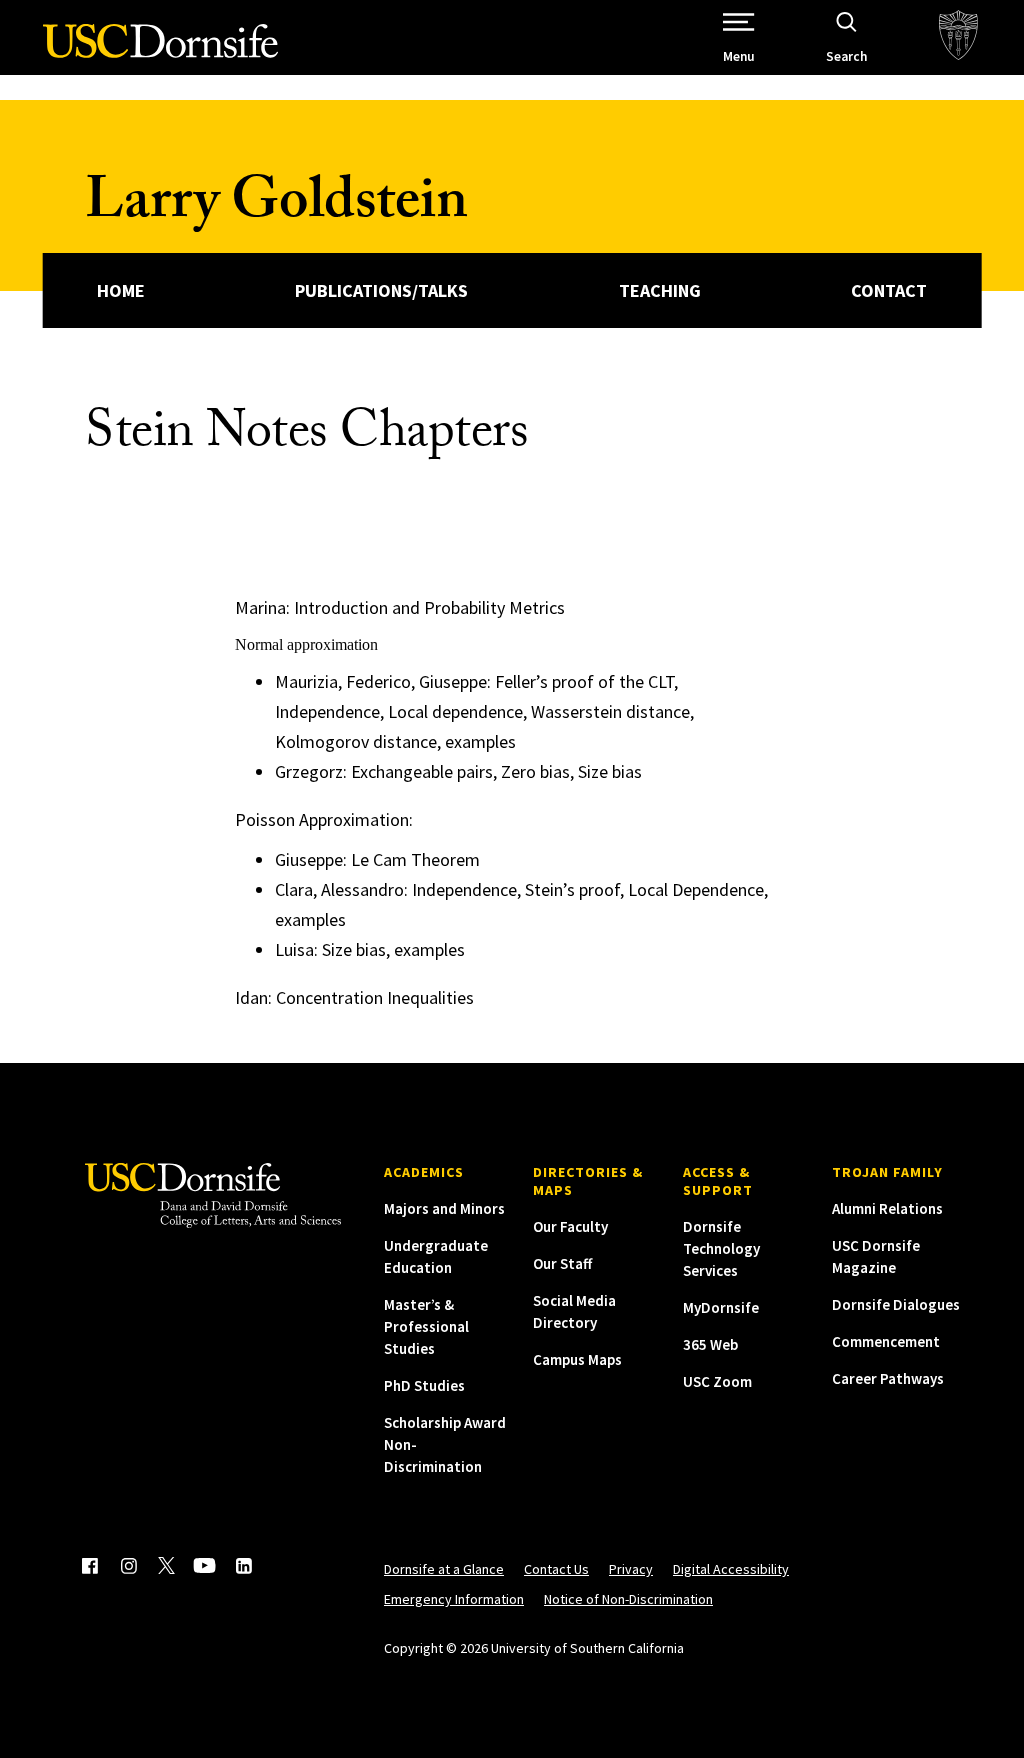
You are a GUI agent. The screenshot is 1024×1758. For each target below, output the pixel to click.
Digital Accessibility (731, 1569)
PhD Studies (424, 1385)
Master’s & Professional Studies (426, 1326)
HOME (121, 290)
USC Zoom (717, 1381)
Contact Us (556, 1569)
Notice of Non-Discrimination (628, 1599)
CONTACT (889, 290)
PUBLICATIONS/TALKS (381, 290)
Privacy (631, 1569)
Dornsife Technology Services (721, 1248)
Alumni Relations (887, 1208)
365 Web (710, 1344)
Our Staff (562, 1263)
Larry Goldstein (276, 207)
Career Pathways (888, 1378)
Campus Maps (577, 1359)
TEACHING (660, 290)
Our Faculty (570, 1226)
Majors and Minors (444, 1208)
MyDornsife (721, 1307)
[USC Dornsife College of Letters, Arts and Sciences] (160, 52)
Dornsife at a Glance (444, 1569)
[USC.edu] (958, 37)
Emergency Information (454, 1599)
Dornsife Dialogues (896, 1304)
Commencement (886, 1341)
